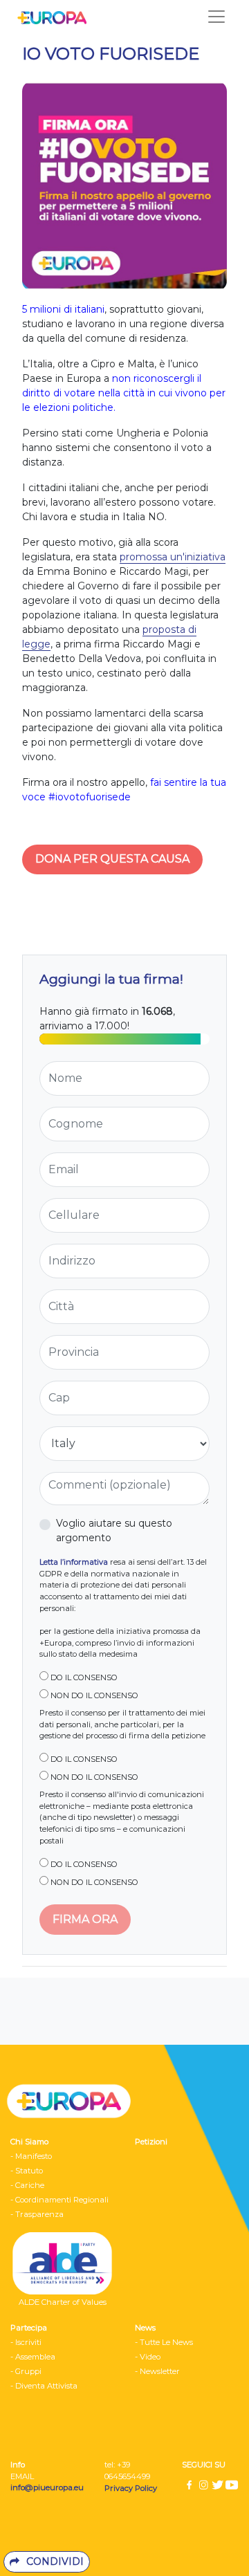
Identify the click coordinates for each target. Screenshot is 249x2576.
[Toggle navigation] (216, 17)
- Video (148, 2357)
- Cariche (27, 2185)
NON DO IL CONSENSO (93, 1695)
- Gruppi (26, 2371)
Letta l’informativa (74, 1562)
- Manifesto (31, 2156)
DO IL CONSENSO (83, 1677)
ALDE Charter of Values (63, 2302)
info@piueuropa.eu (47, 2487)
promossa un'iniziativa (173, 557)
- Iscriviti (26, 2342)
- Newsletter (157, 2371)
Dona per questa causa (112, 859)
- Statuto (27, 2171)
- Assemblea (33, 2357)
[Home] (48, 17)
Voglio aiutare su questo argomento (114, 1530)
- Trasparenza (37, 2214)
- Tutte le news (164, 2342)
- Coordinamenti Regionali (59, 2200)
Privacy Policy (132, 2488)
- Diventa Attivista (44, 2386)
